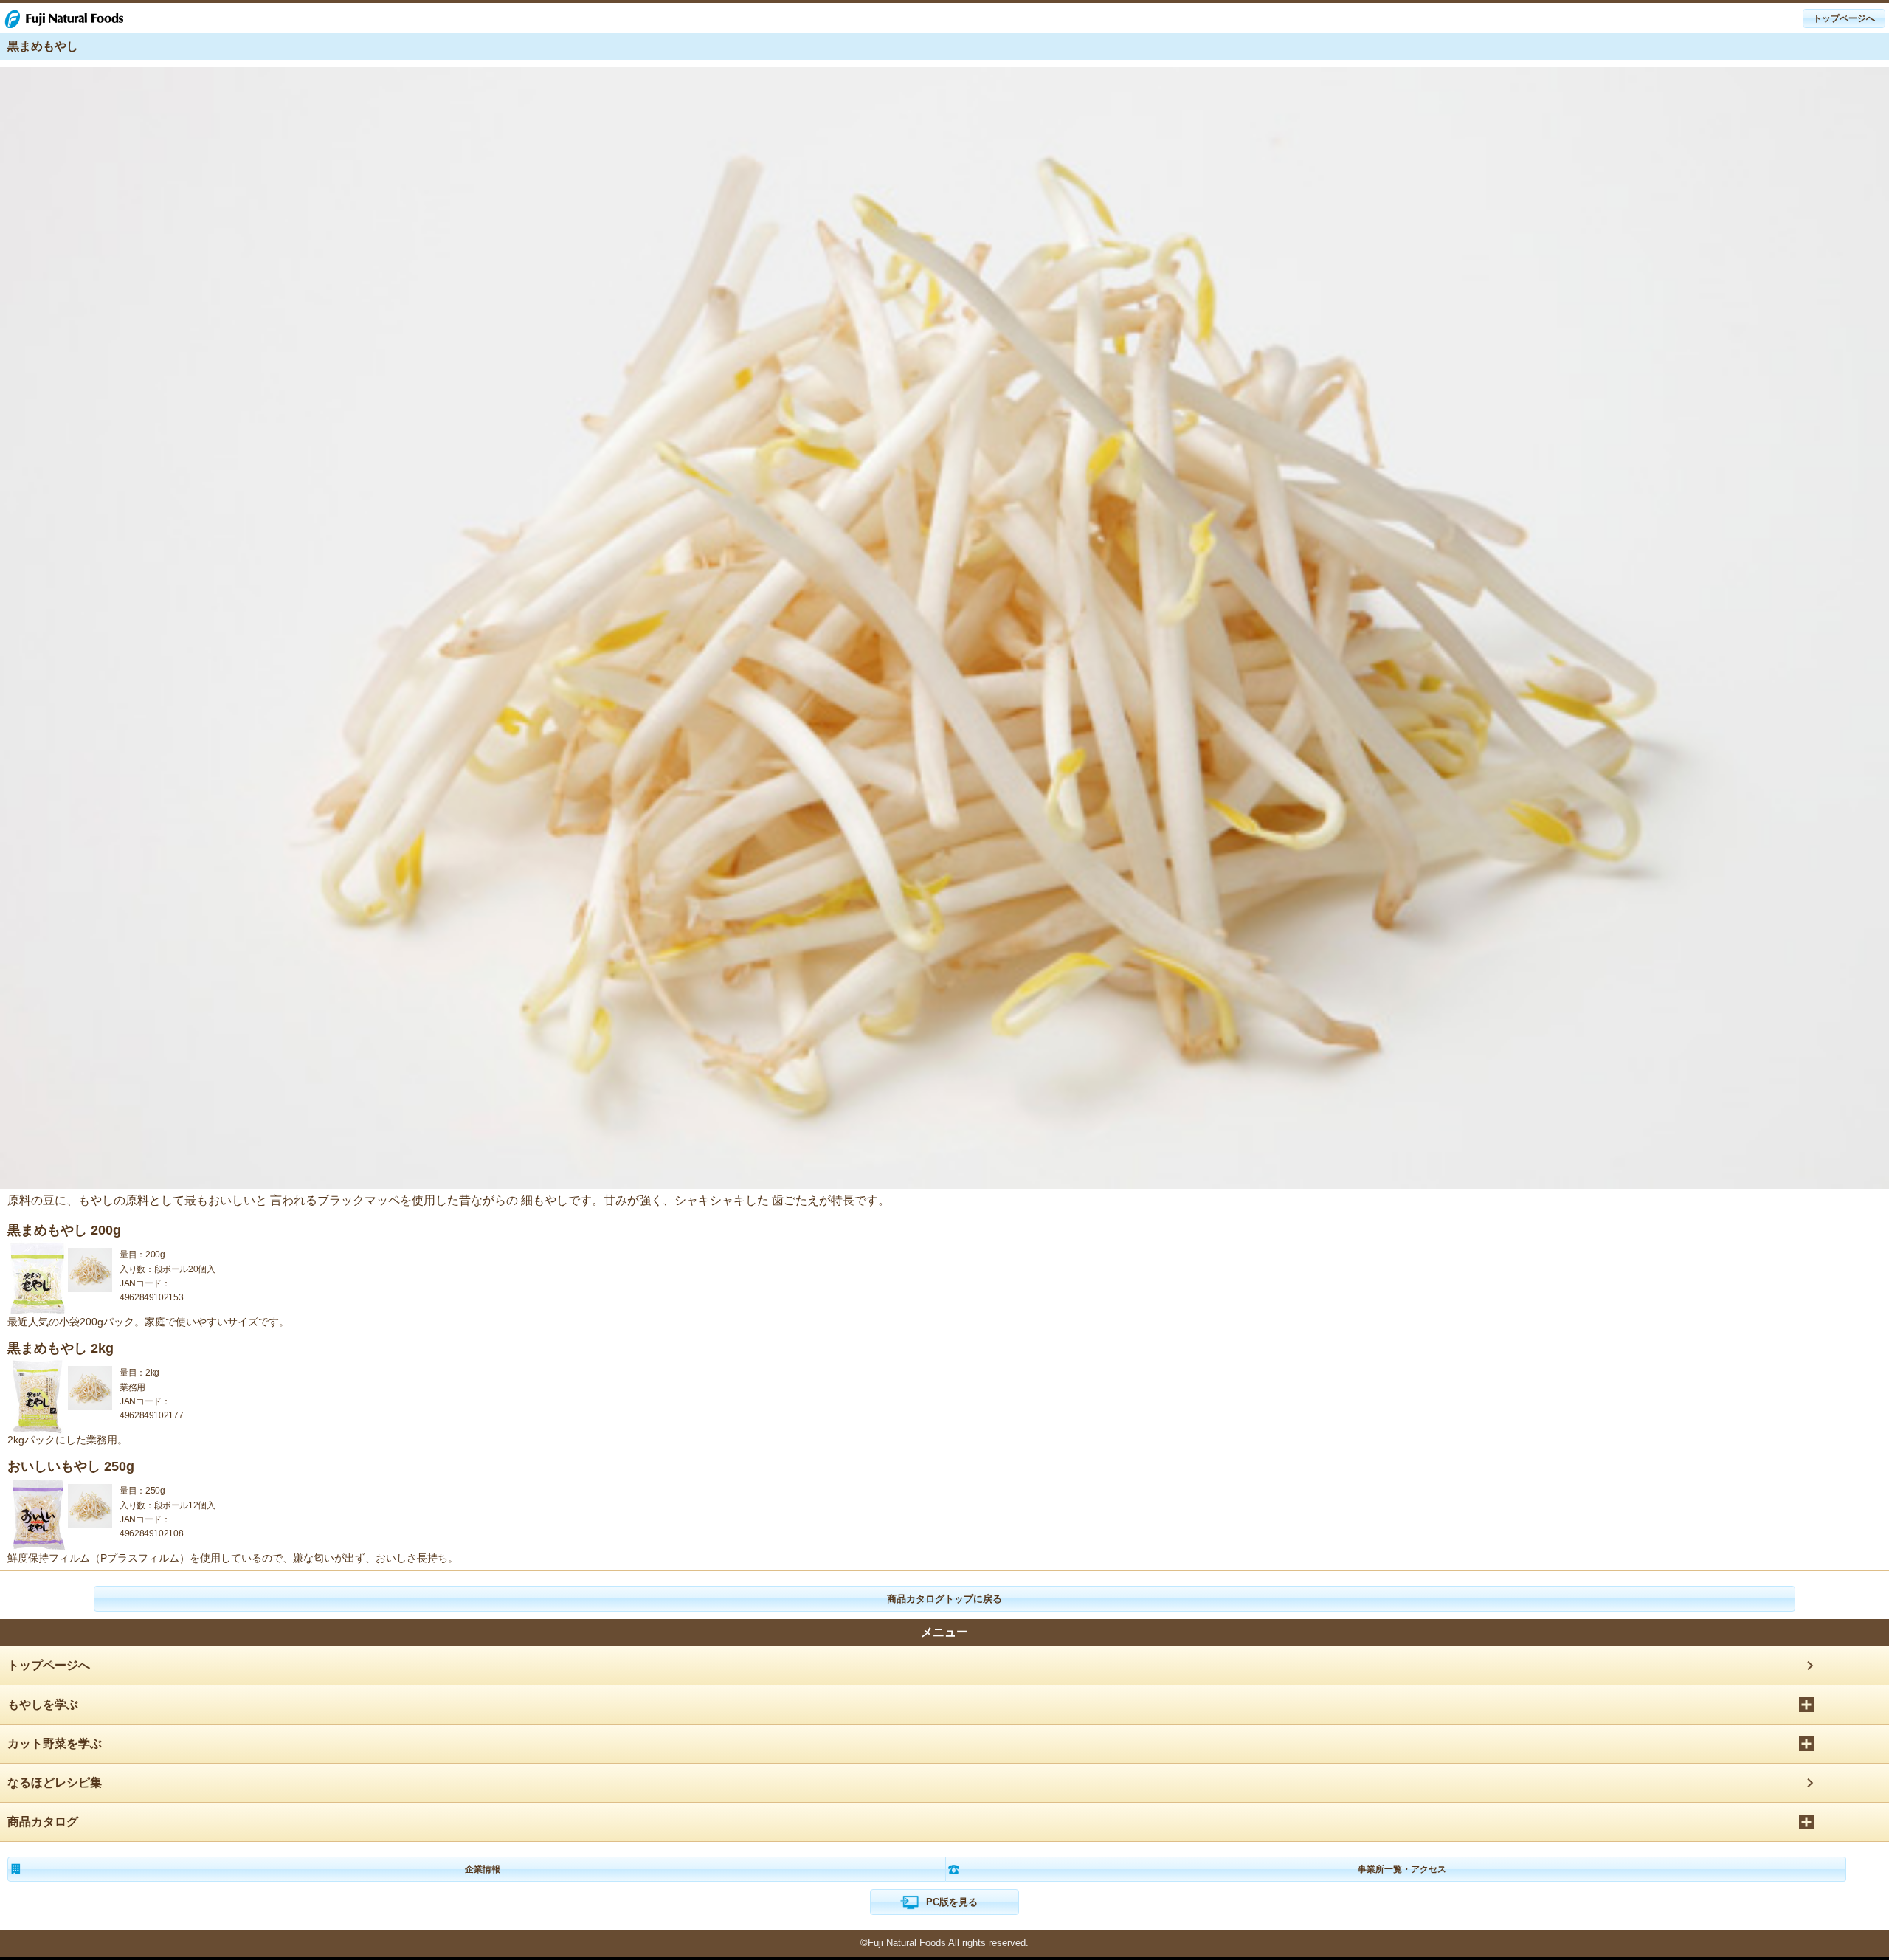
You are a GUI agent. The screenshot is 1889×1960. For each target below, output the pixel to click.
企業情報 (483, 1869)
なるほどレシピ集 (55, 1783)
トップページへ (49, 1665)
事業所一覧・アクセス (1402, 1869)
